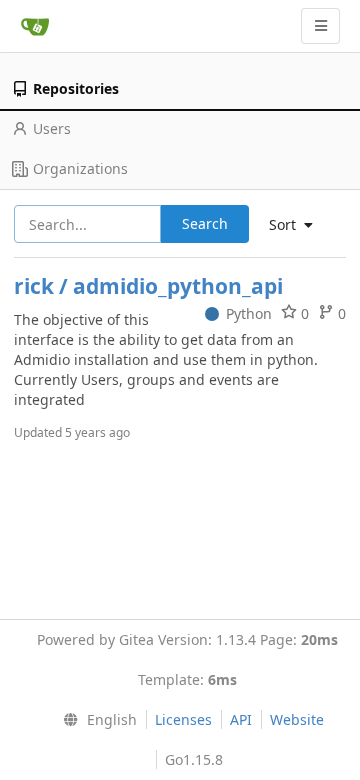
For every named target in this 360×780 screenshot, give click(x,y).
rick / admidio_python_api (148, 286)
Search (205, 223)
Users (52, 128)
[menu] (96, 720)
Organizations (80, 168)
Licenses (183, 719)
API (241, 719)
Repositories (76, 88)
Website (297, 719)
